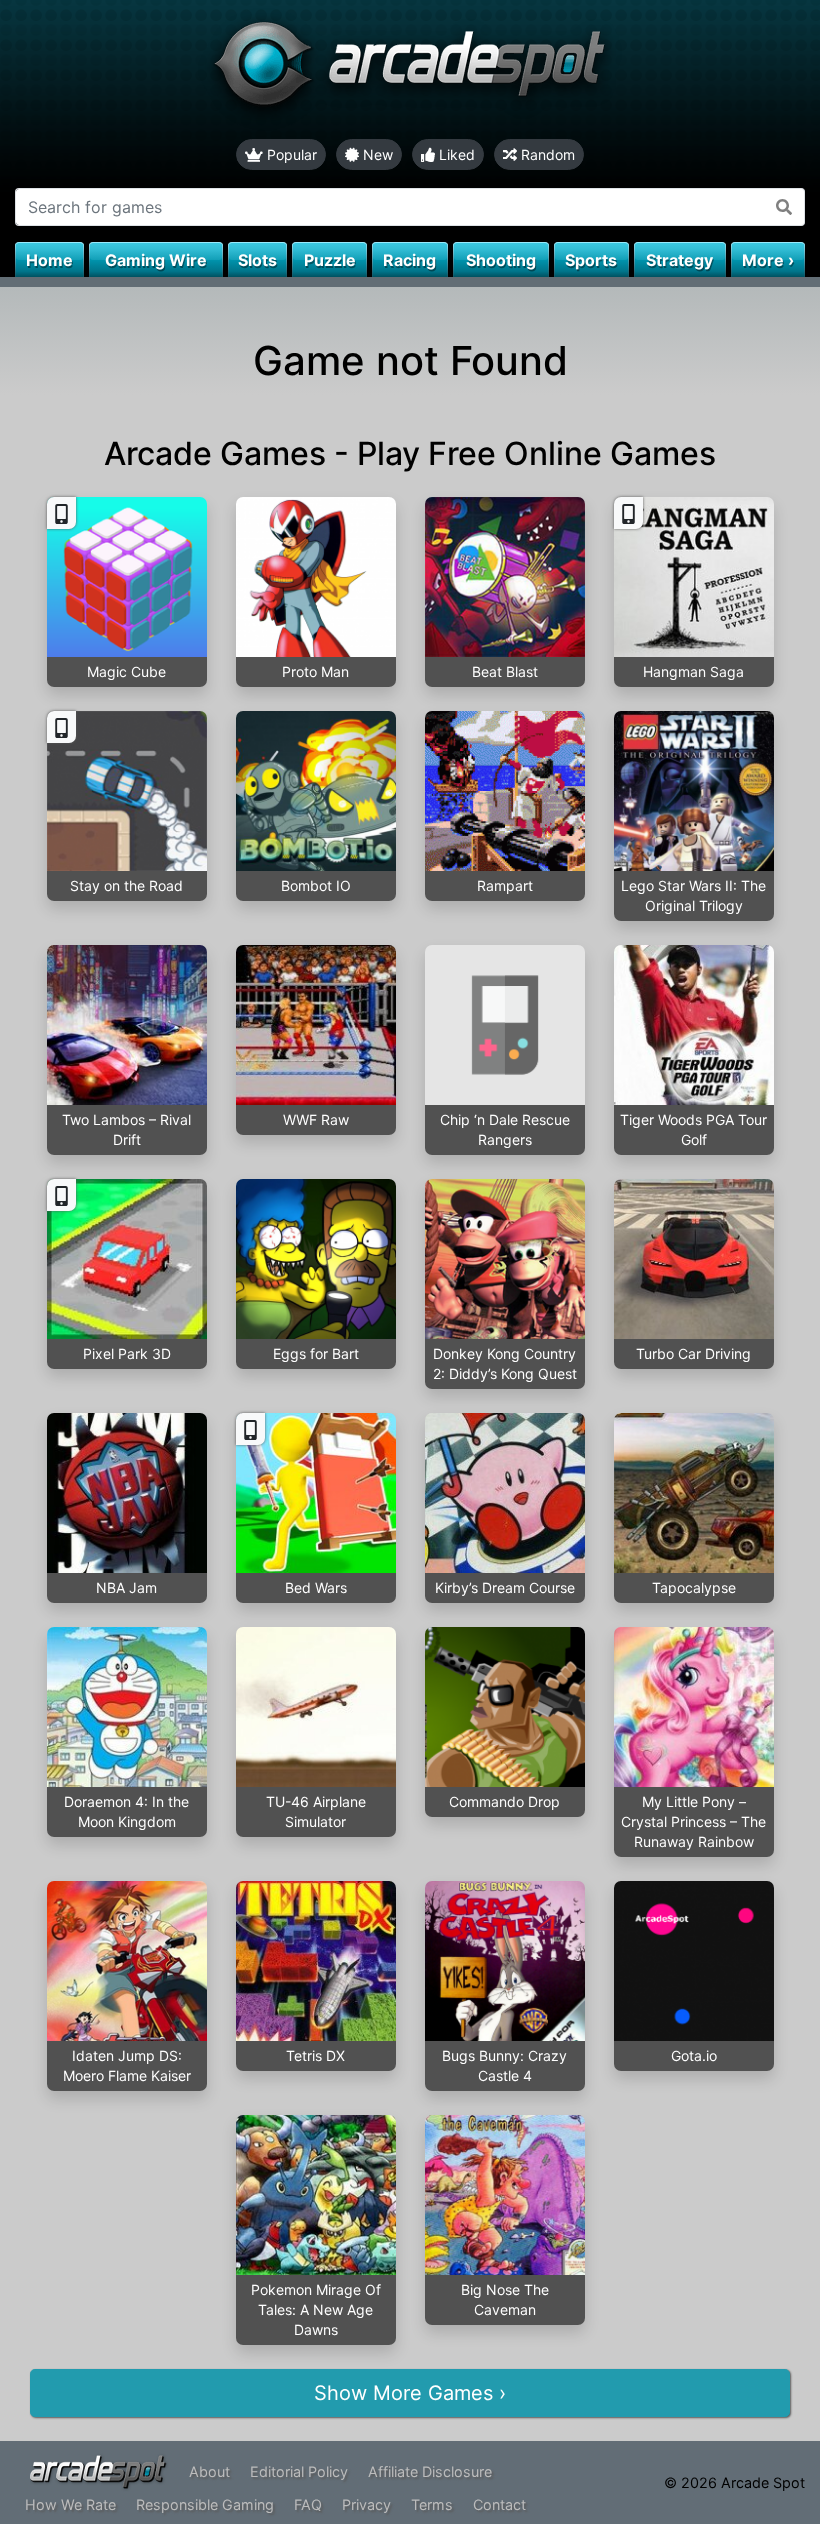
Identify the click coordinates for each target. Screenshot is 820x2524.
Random (546, 154)
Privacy (366, 2504)
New (376, 154)
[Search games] (784, 207)
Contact (499, 2504)
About (209, 2471)
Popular (290, 154)
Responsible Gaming (205, 2504)
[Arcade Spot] (410, 69)
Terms (432, 2504)
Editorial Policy (299, 2471)
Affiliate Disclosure (430, 2471)
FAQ (308, 2504)
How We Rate (70, 2504)
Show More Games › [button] (410, 2393)
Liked (455, 154)
